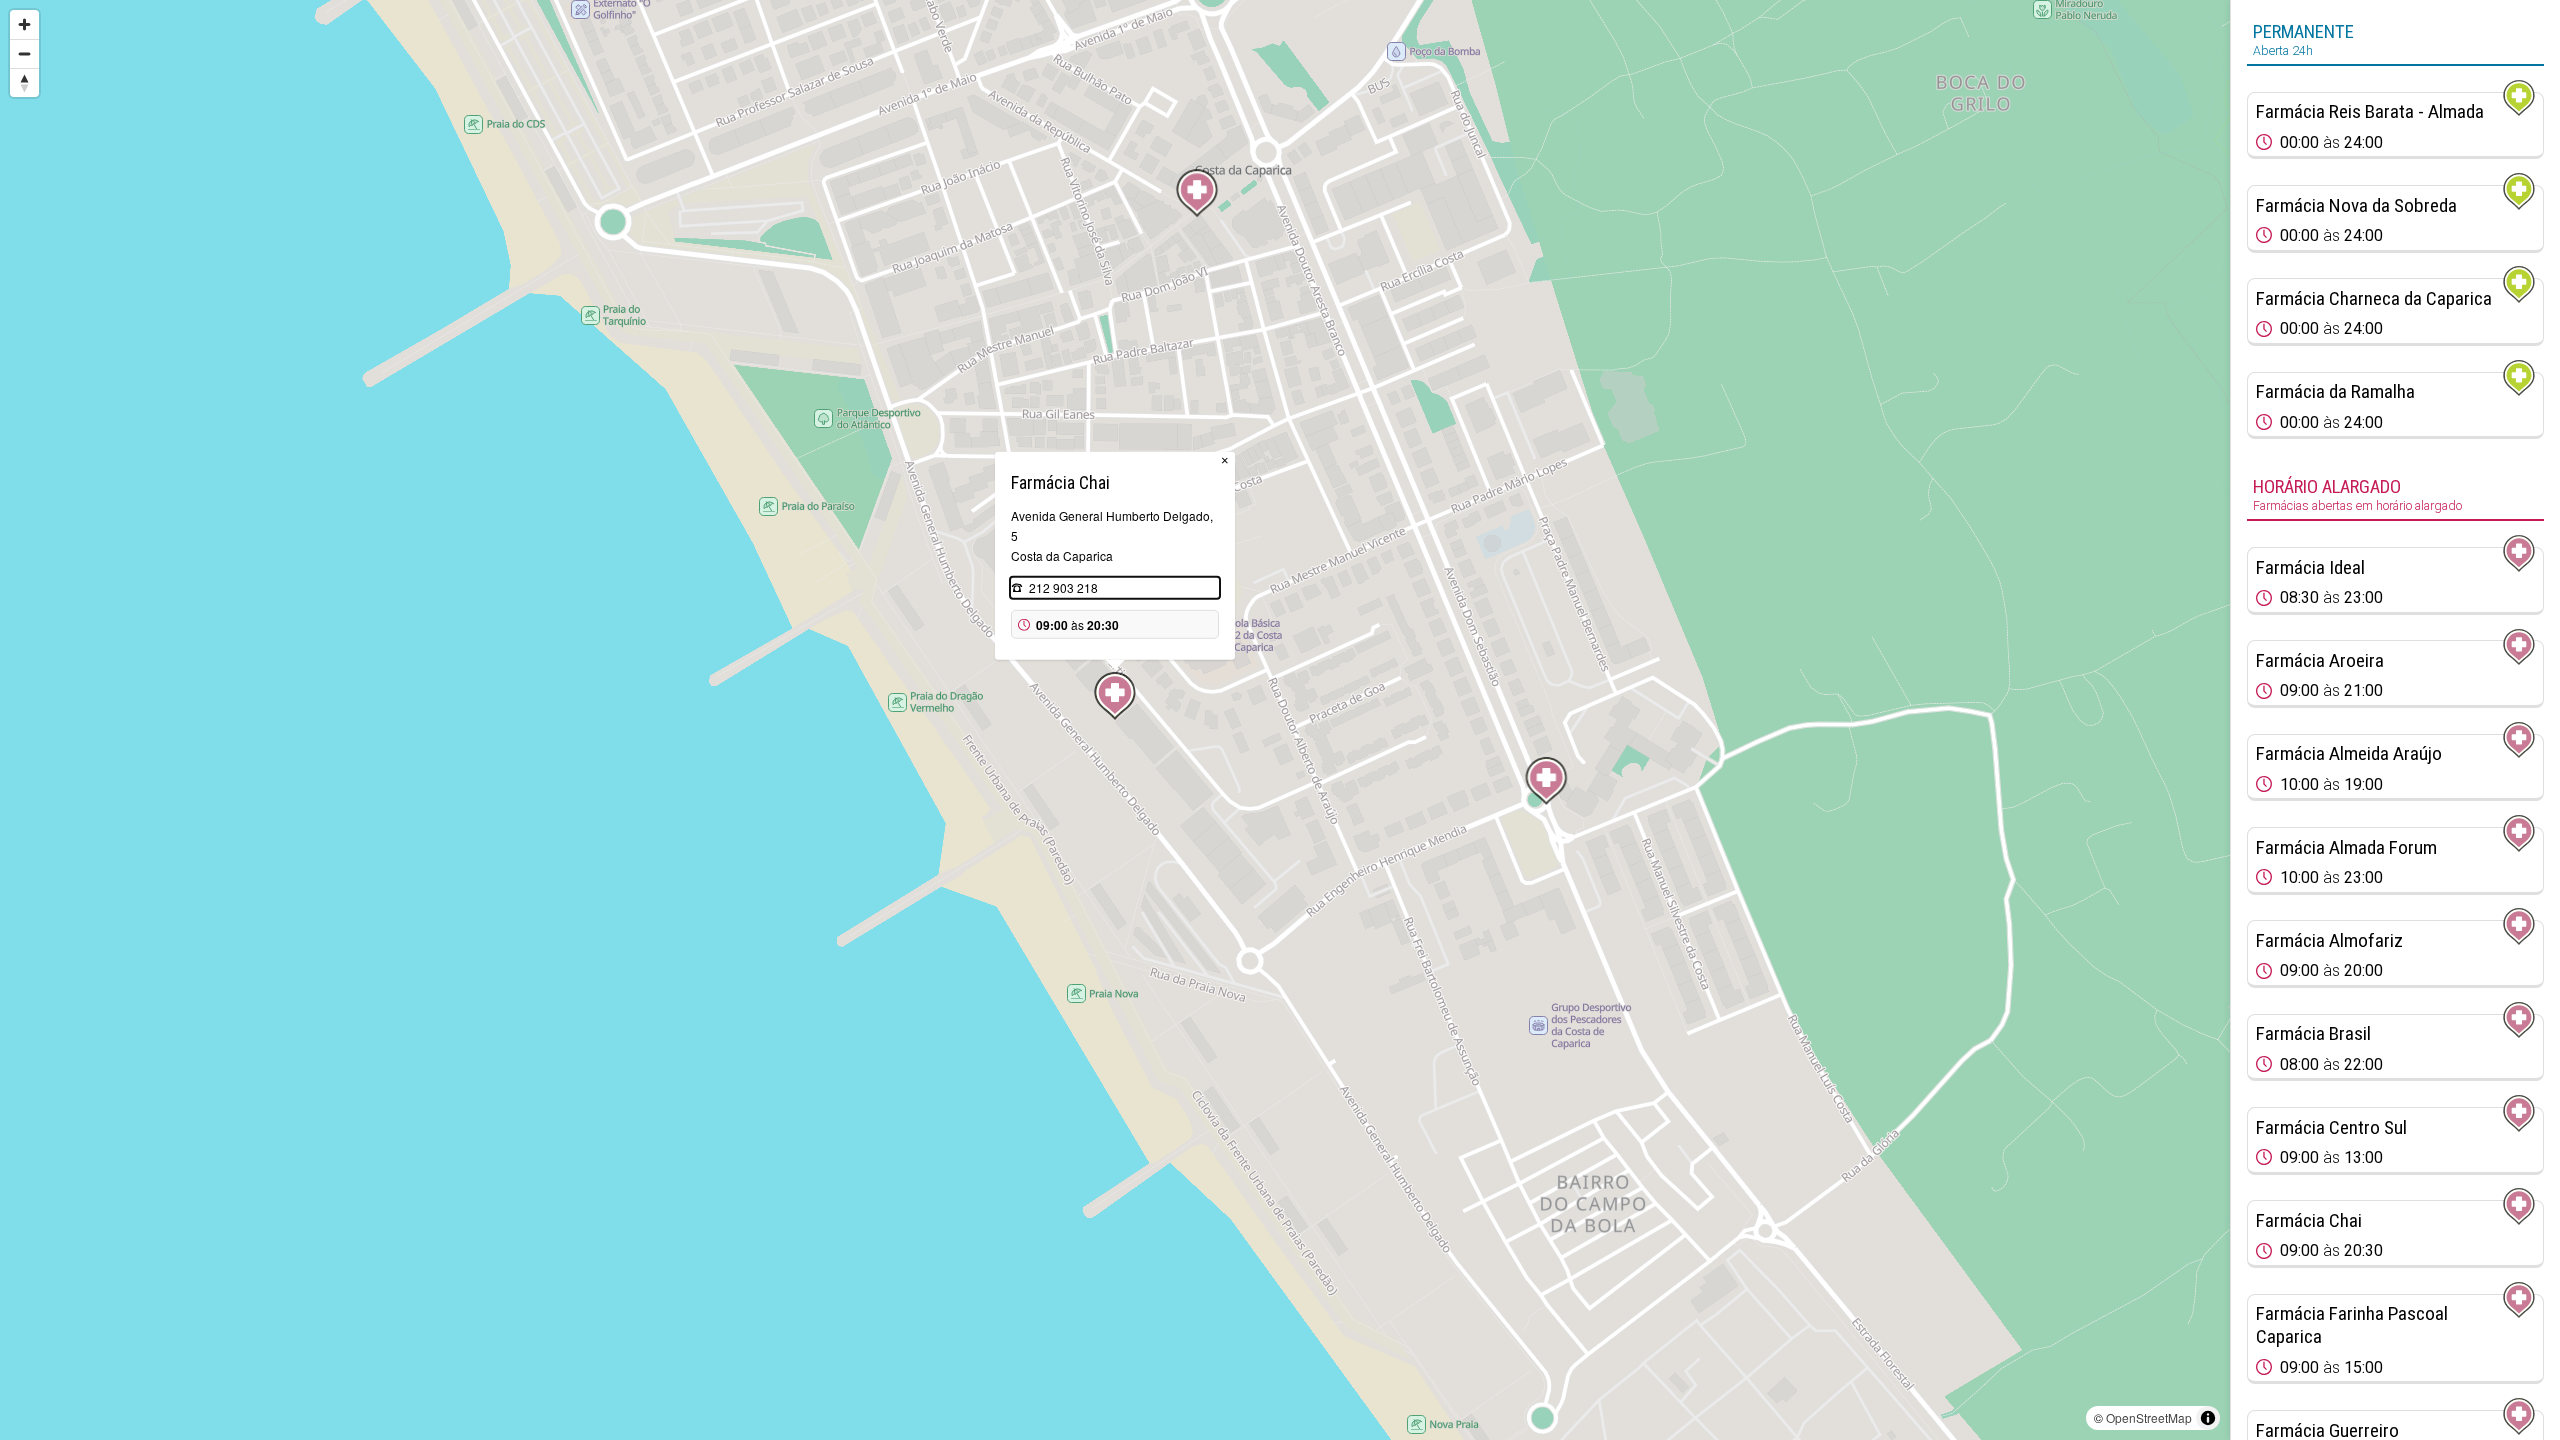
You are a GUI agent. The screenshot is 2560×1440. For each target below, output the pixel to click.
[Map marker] (1197, 193)
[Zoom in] (24, 24)
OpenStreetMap (2149, 1417)
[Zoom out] (24, 53)
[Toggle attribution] (2208, 1418)
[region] (1115, 720)
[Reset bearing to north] (24, 82)
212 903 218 (1063, 587)
